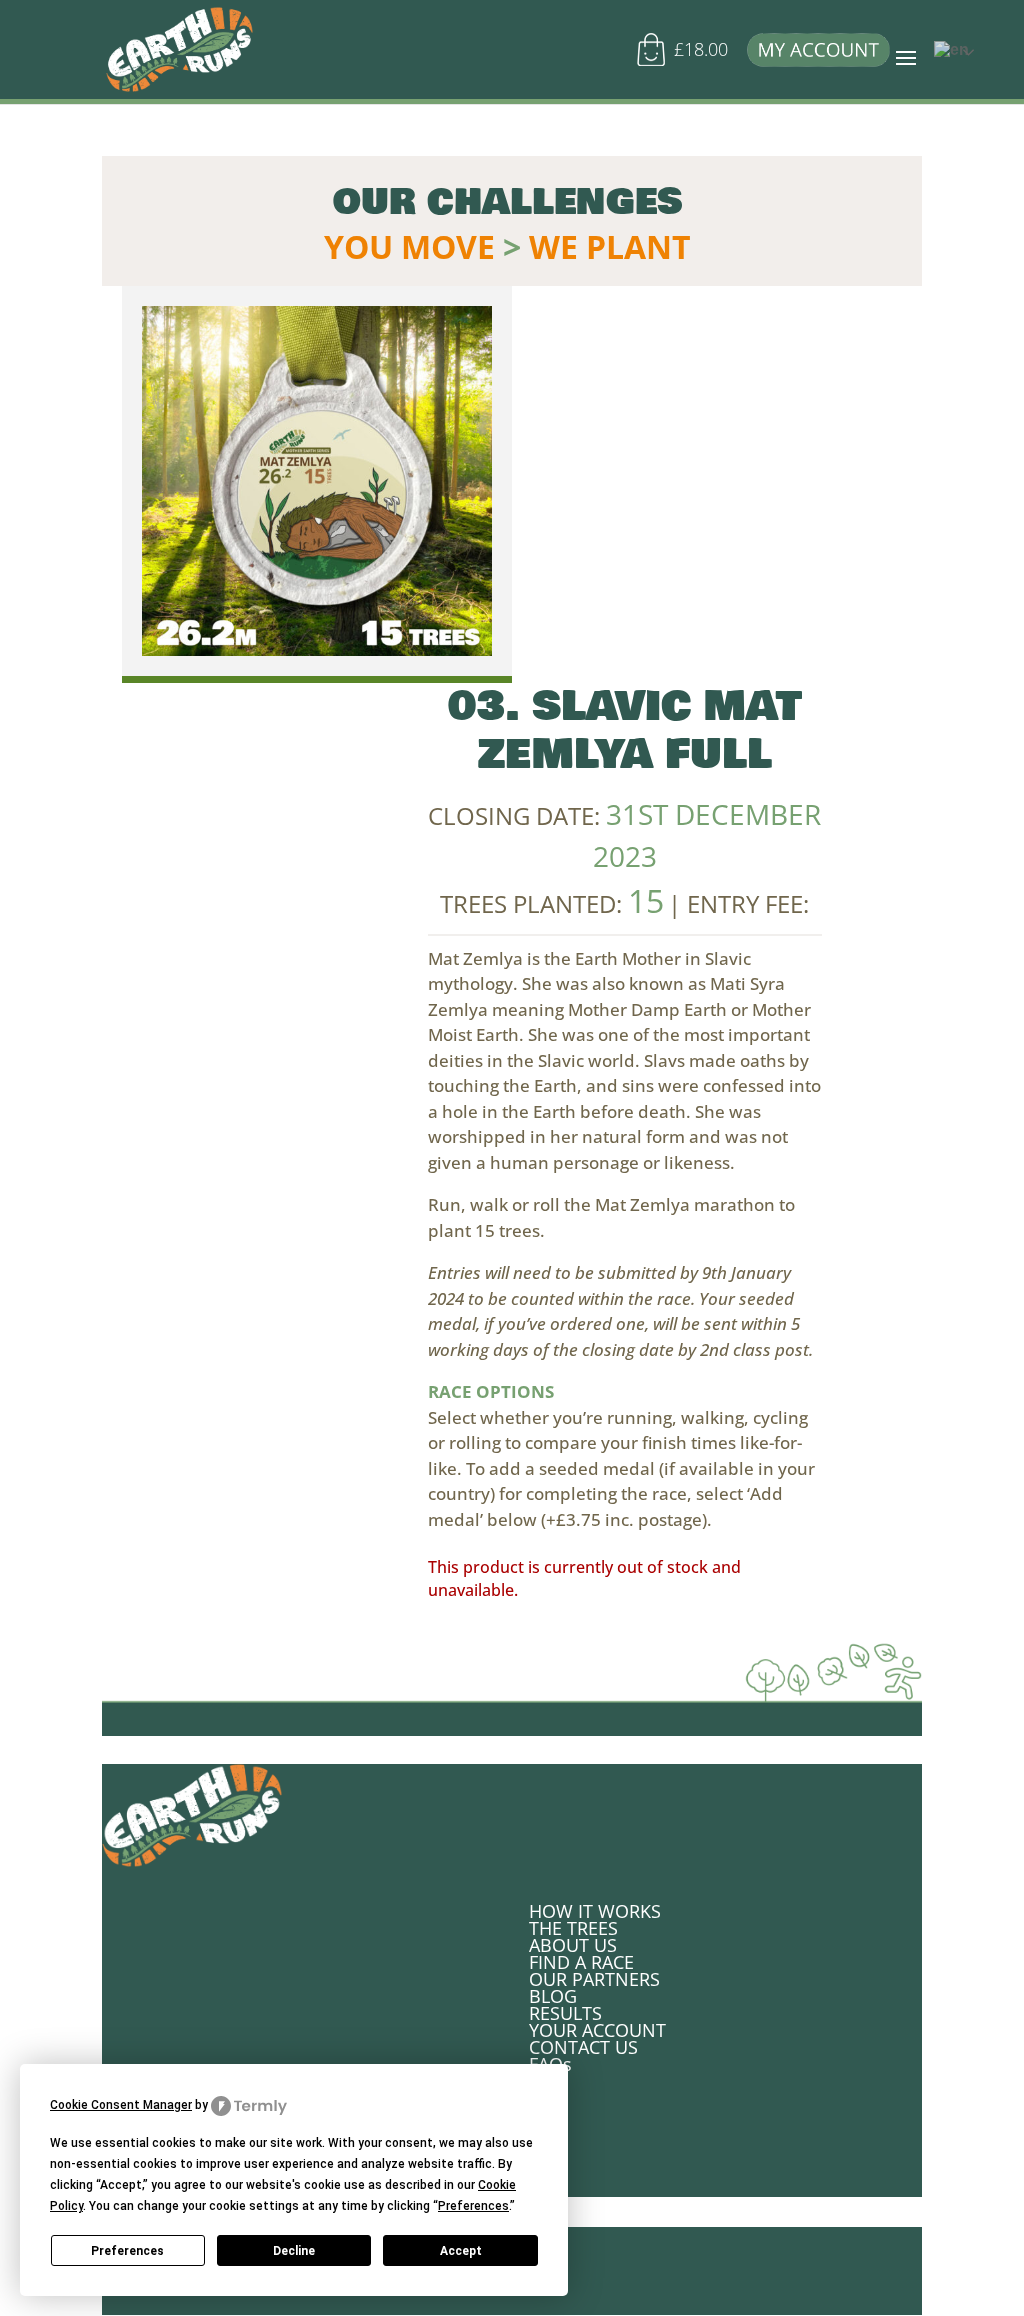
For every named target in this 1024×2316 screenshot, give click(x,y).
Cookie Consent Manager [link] (121, 2105)
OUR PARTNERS (594, 1979)
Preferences (127, 2251)
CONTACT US (583, 2047)
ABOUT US (573, 1945)
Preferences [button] (473, 2206)
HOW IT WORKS (595, 1911)
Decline (294, 2251)
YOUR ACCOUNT (597, 2030)
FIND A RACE (581, 1962)
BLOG (553, 1996)
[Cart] (657, 58)
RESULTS (565, 2013)
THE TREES (573, 1928)
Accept (461, 2251)
